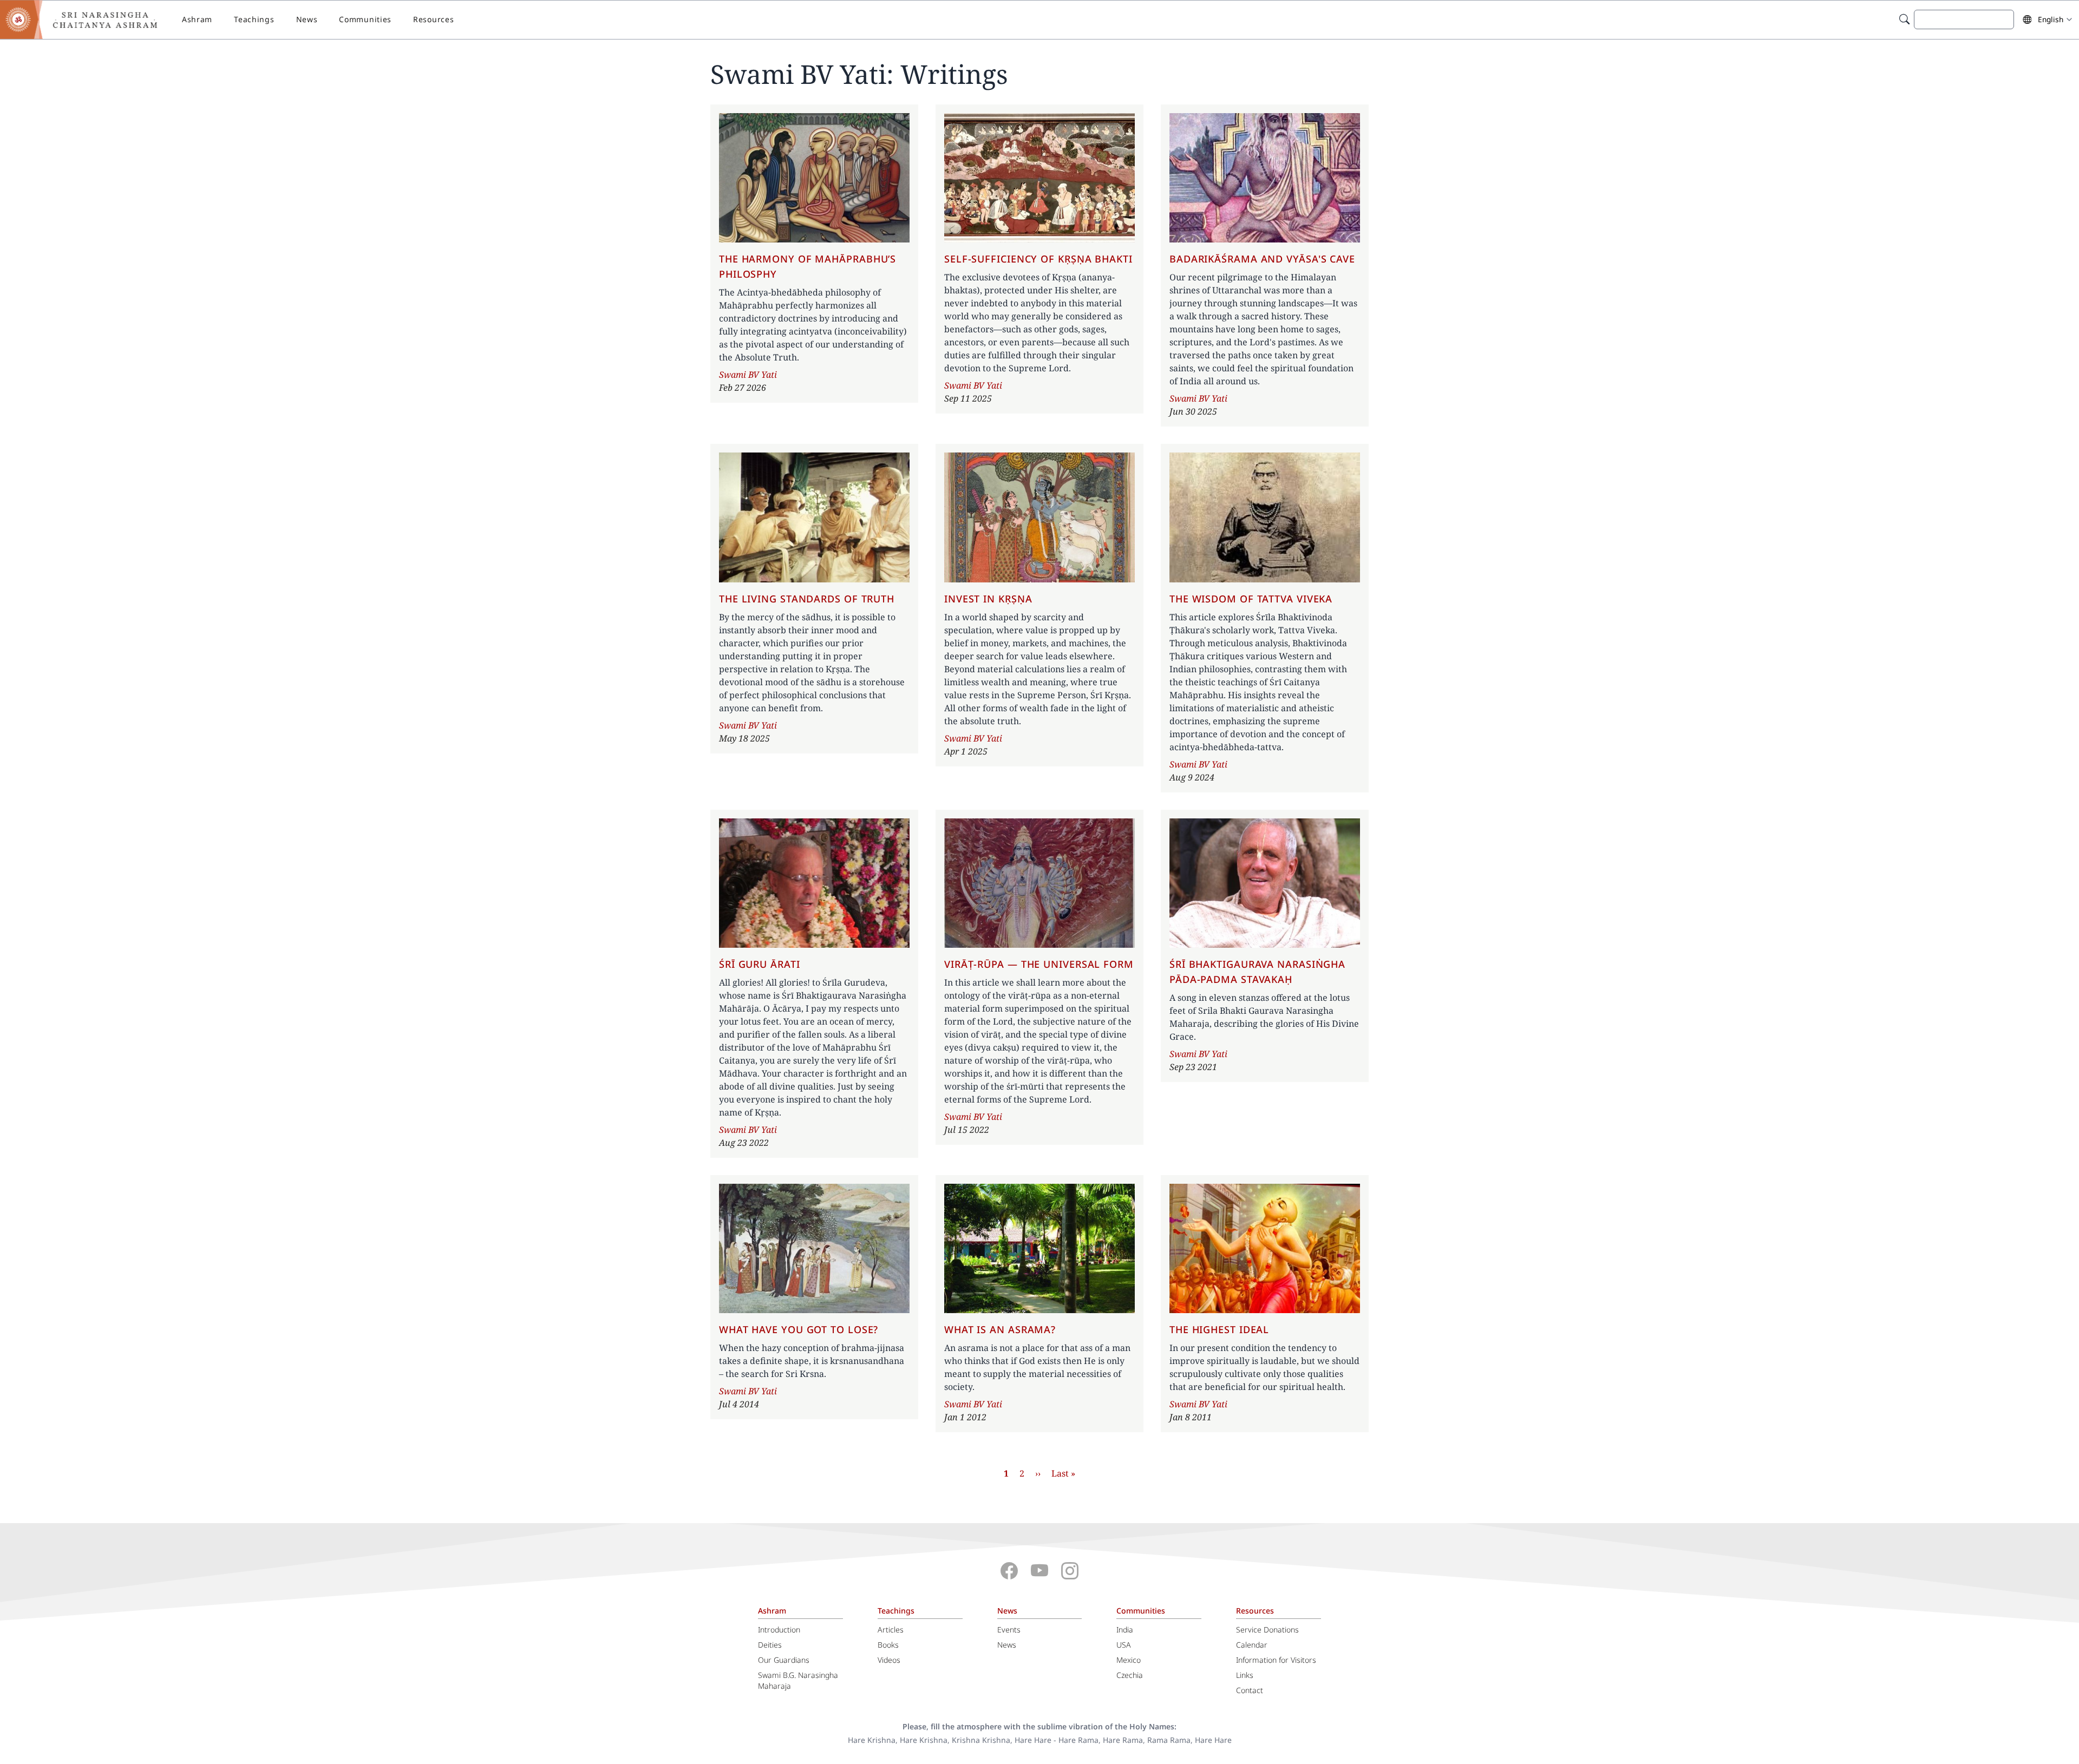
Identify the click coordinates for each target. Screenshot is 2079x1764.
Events (1009, 1629)
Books (888, 1645)
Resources (433, 19)
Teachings (254, 19)
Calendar (1252, 1645)
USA (1124, 1645)
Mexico (1129, 1660)
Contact (1250, 1690)
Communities (365, 19)
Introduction (779, 1629)
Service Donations (1267, 1629)
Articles (891, 1629)
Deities (770, 1645)
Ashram (197, 19)
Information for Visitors (1276, 1660)
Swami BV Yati (748, 375)
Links (1245, 1675)
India (1125, 1629)
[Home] (87, 19)
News (307, 19)
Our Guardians (784, 1660)
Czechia (1130, 1675)
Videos (889, 1660)
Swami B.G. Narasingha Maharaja (798, 1680)
